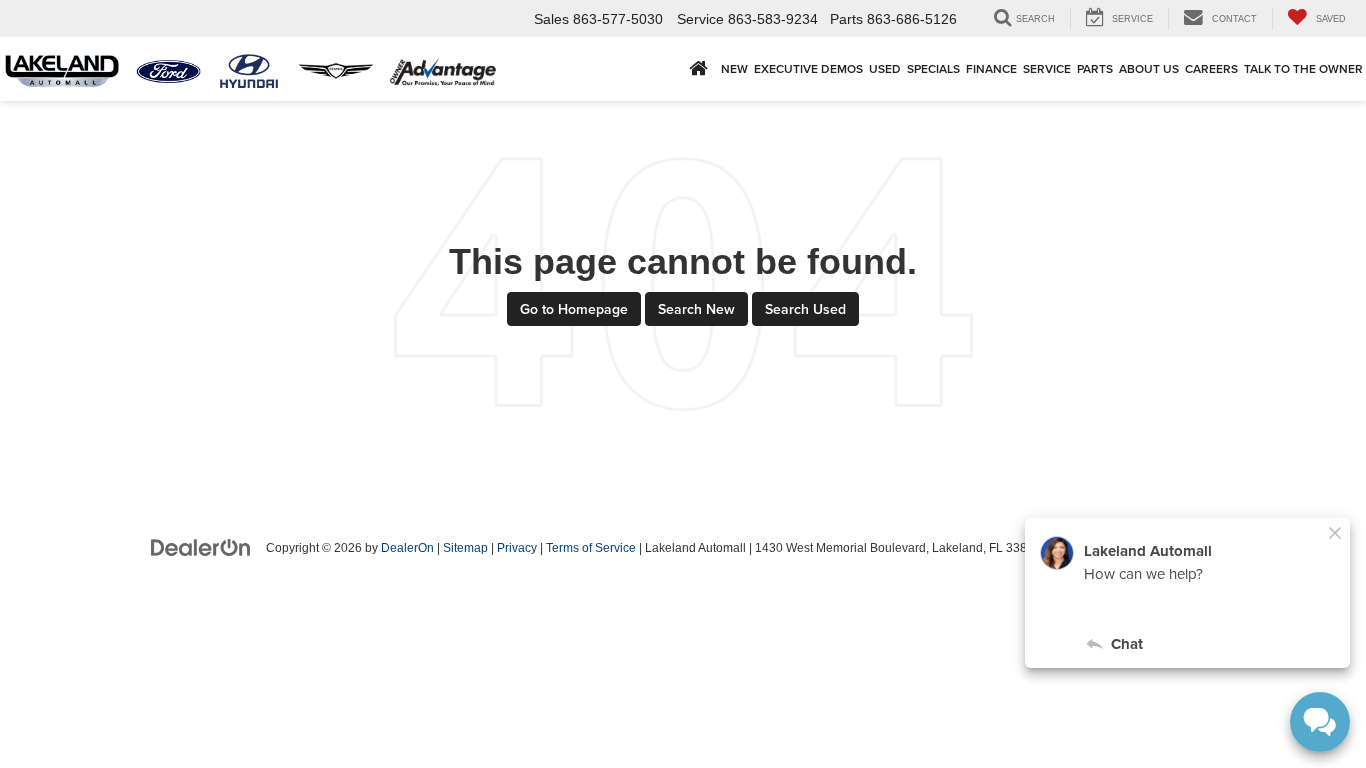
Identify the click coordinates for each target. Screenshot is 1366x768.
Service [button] (1047, 68)
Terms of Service (591, 548)
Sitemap (465, 548)
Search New (696, 309)
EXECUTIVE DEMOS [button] (808, 68)
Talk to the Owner (1303, 68)
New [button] (734, 68)
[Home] (698, 68)
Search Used (805, 309)
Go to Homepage (574, 309)
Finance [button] (991, 68)
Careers (1211, 68)
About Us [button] (1149, 68)
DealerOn (407, 548)
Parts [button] (1095, 68)
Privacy (517, 548)
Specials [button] (933, 68)
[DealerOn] (201, 547)
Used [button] (885, 68)
